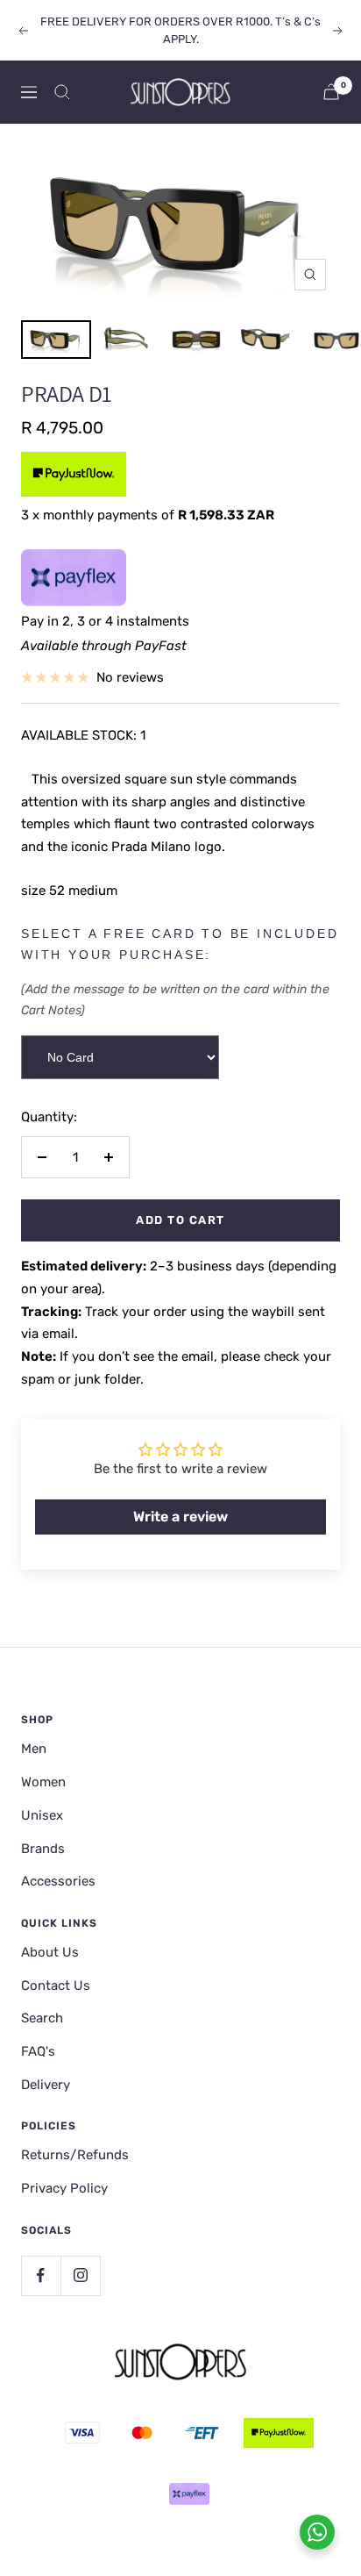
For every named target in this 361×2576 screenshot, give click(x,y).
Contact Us (56, 1986)
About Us (50, 1952)
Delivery (46, 2085)
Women (43, 1782)
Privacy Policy (64, 2188)
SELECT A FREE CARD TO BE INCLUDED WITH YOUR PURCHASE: (180, 944)
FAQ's (38, 2051)
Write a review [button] (180, 1517)
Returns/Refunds (75, 2155)
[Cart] (331, 92)
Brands (43, 1849)
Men (34, 1749)
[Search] (62, 92)
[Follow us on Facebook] (41, 2275)
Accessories (58, 1881)
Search (42, 2018)
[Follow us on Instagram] (80, 2275)
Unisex (42, 1815)
